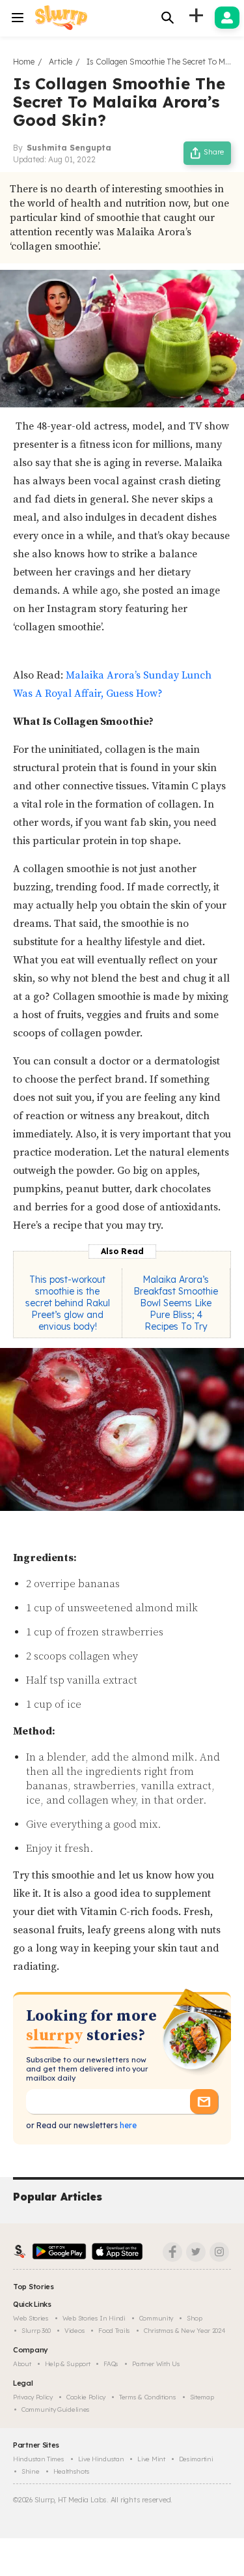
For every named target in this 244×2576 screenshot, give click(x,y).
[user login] (227, 18)
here (127, 2125)
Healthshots (72, 2471)
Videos (75, 2331)
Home (24, 62)
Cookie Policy (86, 2397)
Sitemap (202, 2397)
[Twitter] (196, 2252)
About (22, 2364)
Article (61, 62)
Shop (195, 2318)
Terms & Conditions (148, 2397)
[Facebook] (172, 2252)
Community (156, 2318)
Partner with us (156, 2364)
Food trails (114, 2331)
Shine (31, 2471)
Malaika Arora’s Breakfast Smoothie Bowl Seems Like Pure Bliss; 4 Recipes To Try (176, 1303)
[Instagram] (219, 2252)
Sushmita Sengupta (69, 148)
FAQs (111, 2364)
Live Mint (151, 2459)
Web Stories (31, 2318)
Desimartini (196, 2459)
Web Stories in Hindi (94, 2318)
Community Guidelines (56, 2409)
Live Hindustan (101, 2459)
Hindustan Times (39, 2459)
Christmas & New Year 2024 (185, 2331)
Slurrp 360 (36, 2331)
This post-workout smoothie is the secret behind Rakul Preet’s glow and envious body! (68, 1303)
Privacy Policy (33, 2397)
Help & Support (68, 2364)
